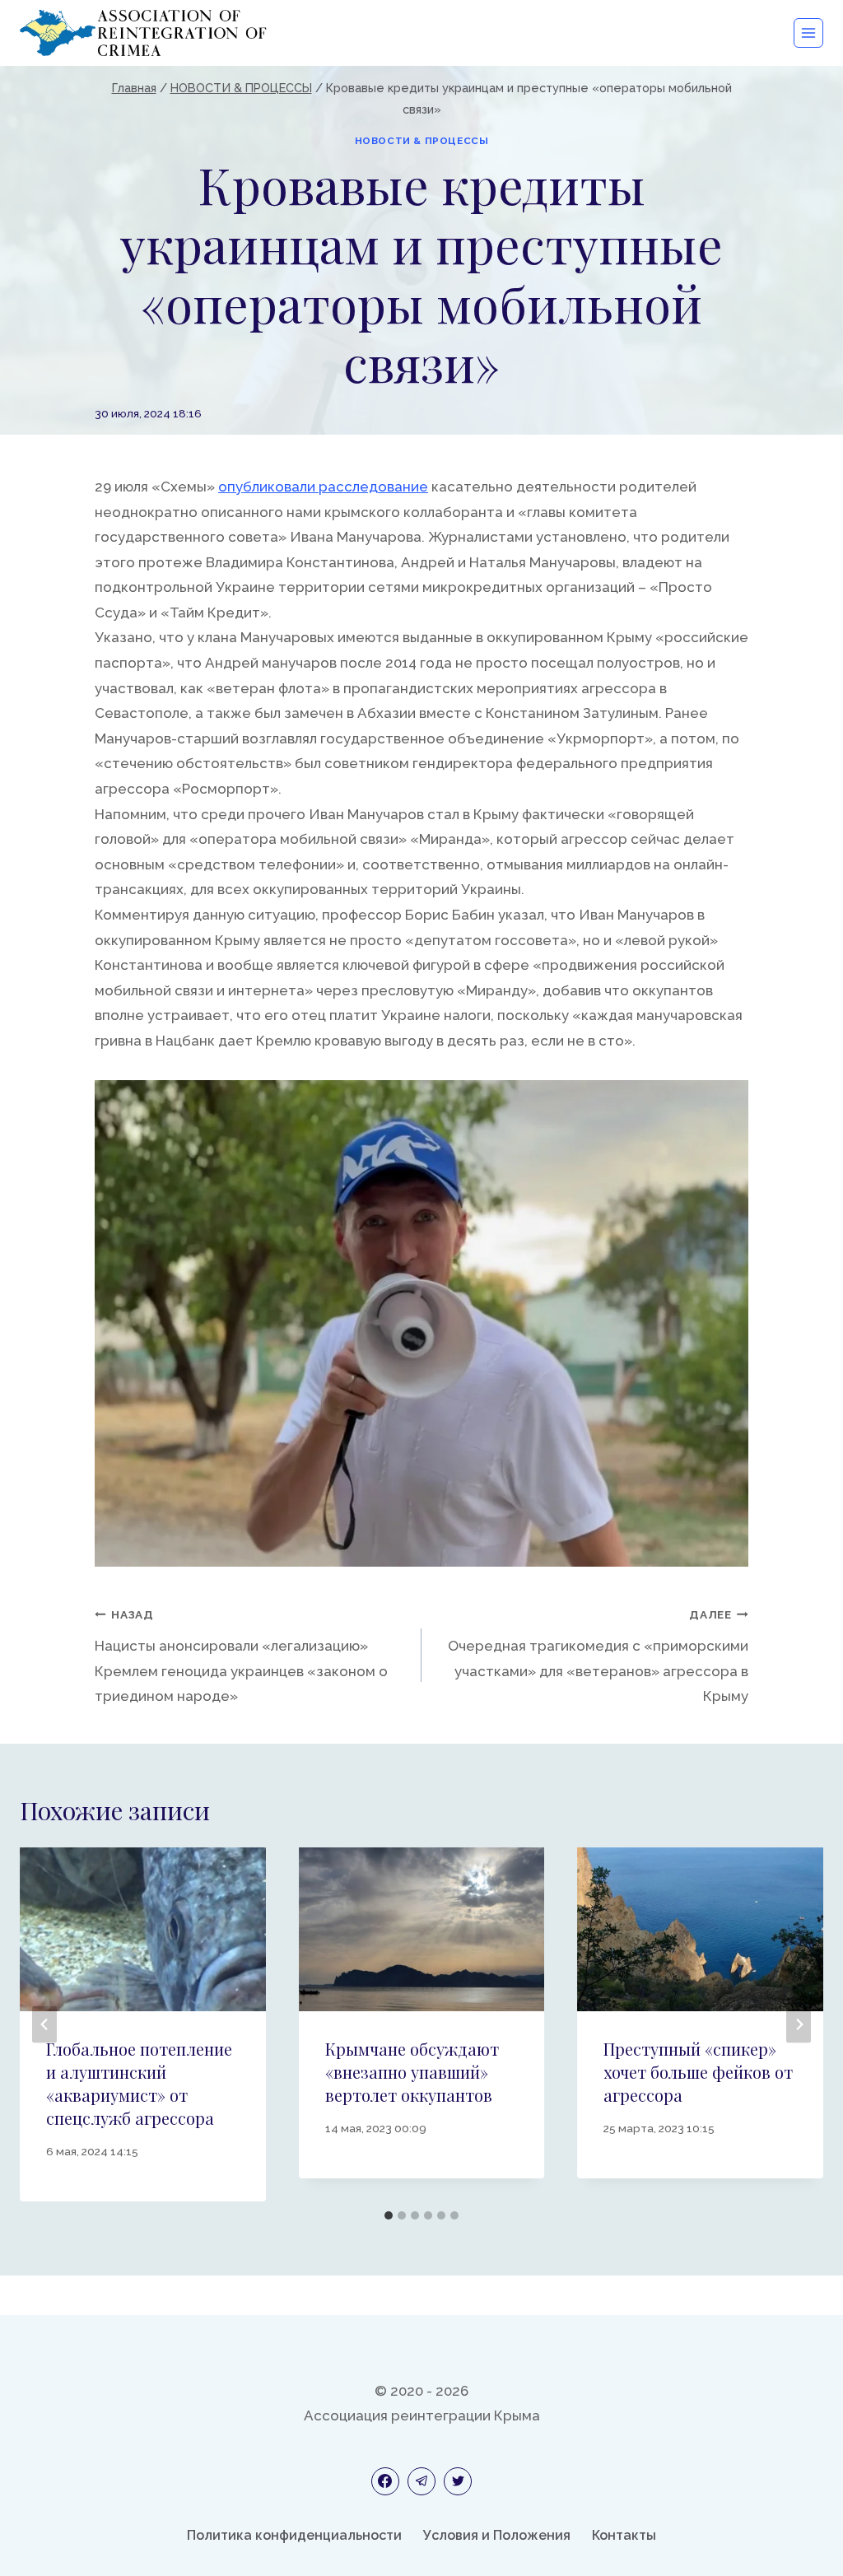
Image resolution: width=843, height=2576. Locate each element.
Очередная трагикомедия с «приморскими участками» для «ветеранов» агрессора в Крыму (598, 1656)
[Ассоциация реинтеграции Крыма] (143, 33)
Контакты (624, 2535)
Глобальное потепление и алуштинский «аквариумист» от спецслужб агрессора (139, 2083)
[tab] (389, 2215)
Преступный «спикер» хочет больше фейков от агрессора (698, 2072)
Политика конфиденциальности (294, 2535)
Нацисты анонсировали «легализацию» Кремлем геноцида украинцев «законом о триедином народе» (241, 1656)
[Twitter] (458, 2481)
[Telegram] (421, 2481)
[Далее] (799, 2024)
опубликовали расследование (323, 487)
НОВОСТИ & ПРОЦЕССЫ (422, 141)
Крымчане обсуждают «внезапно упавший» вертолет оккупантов (412, 2072)
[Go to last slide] (44, 2024)
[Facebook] (385, 2481)
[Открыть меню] (808, 33)
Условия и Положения (497, 2535)
